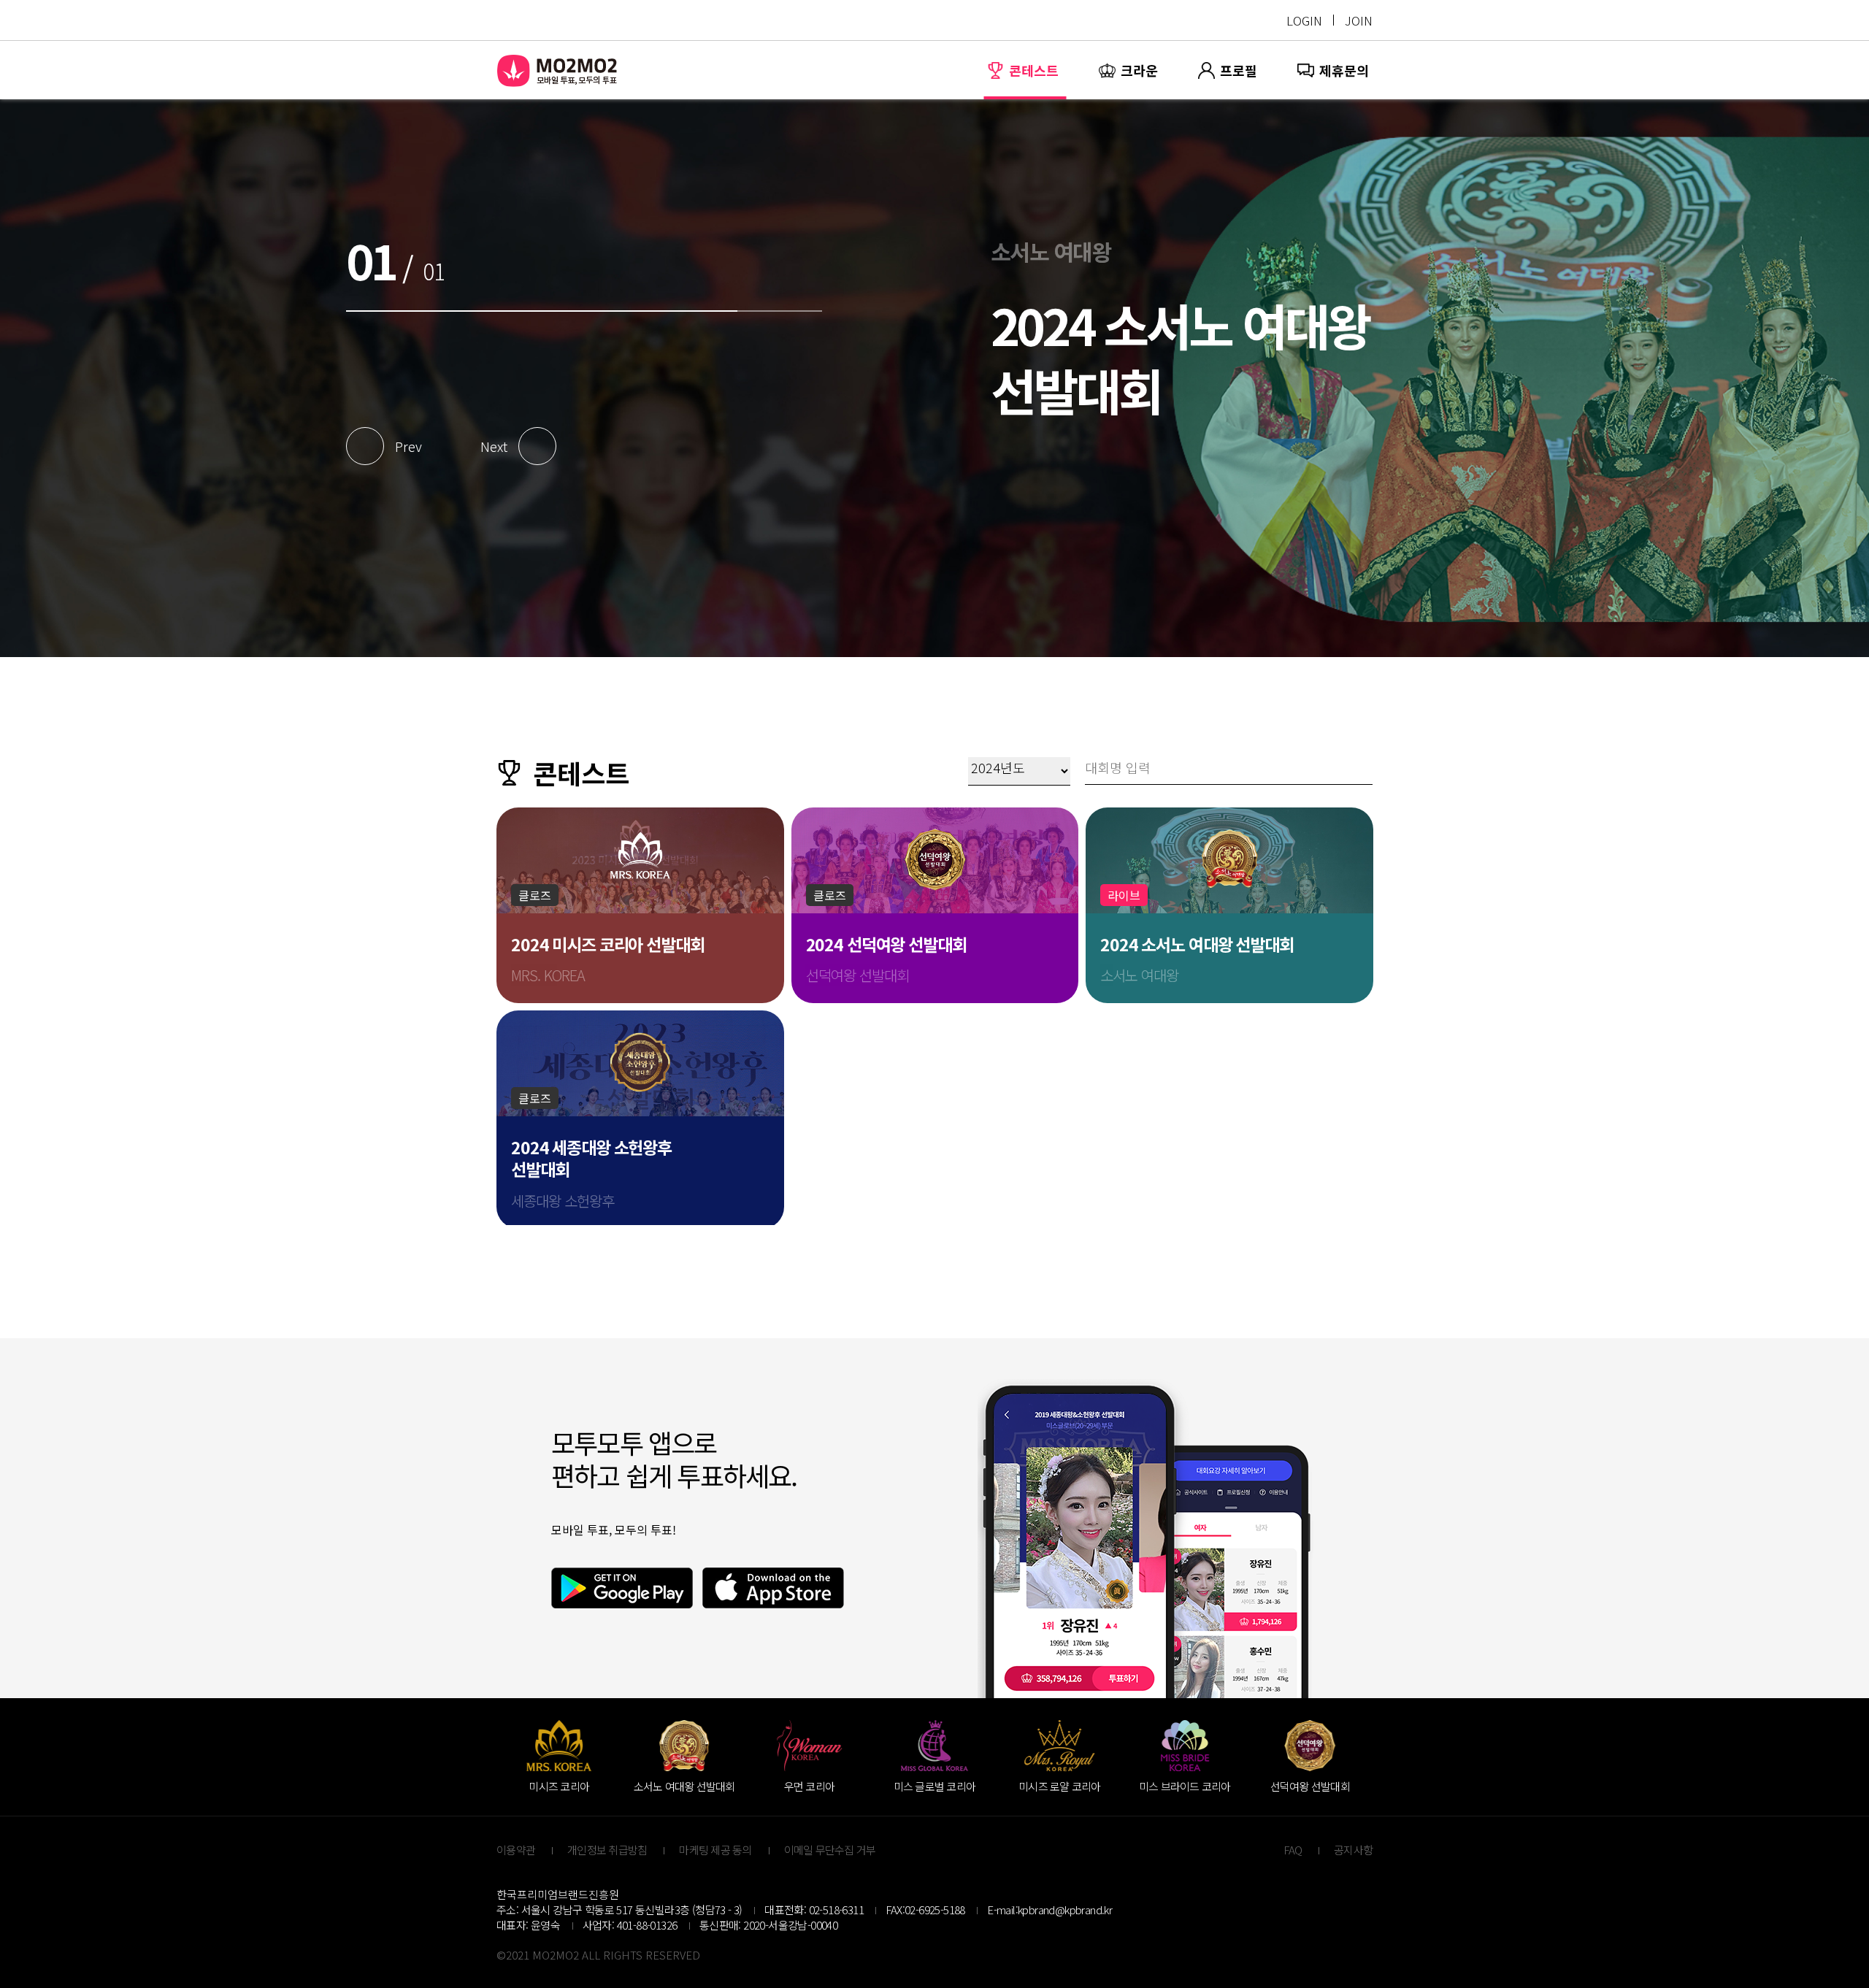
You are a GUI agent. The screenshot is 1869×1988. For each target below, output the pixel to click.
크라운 (1139, 70)
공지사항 (1353, 1850)
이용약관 (516, 1850)
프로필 (1239, 70)
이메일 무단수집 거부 (830, 1850)
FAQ (1293, 1850)
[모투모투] (558, 70)
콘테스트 (1034, 70)
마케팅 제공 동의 (715, 1850)
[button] (389, 446)
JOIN (1359, 20)
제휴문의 (1344, 70)
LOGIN (1304, 20)
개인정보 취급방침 (607, 1850)
